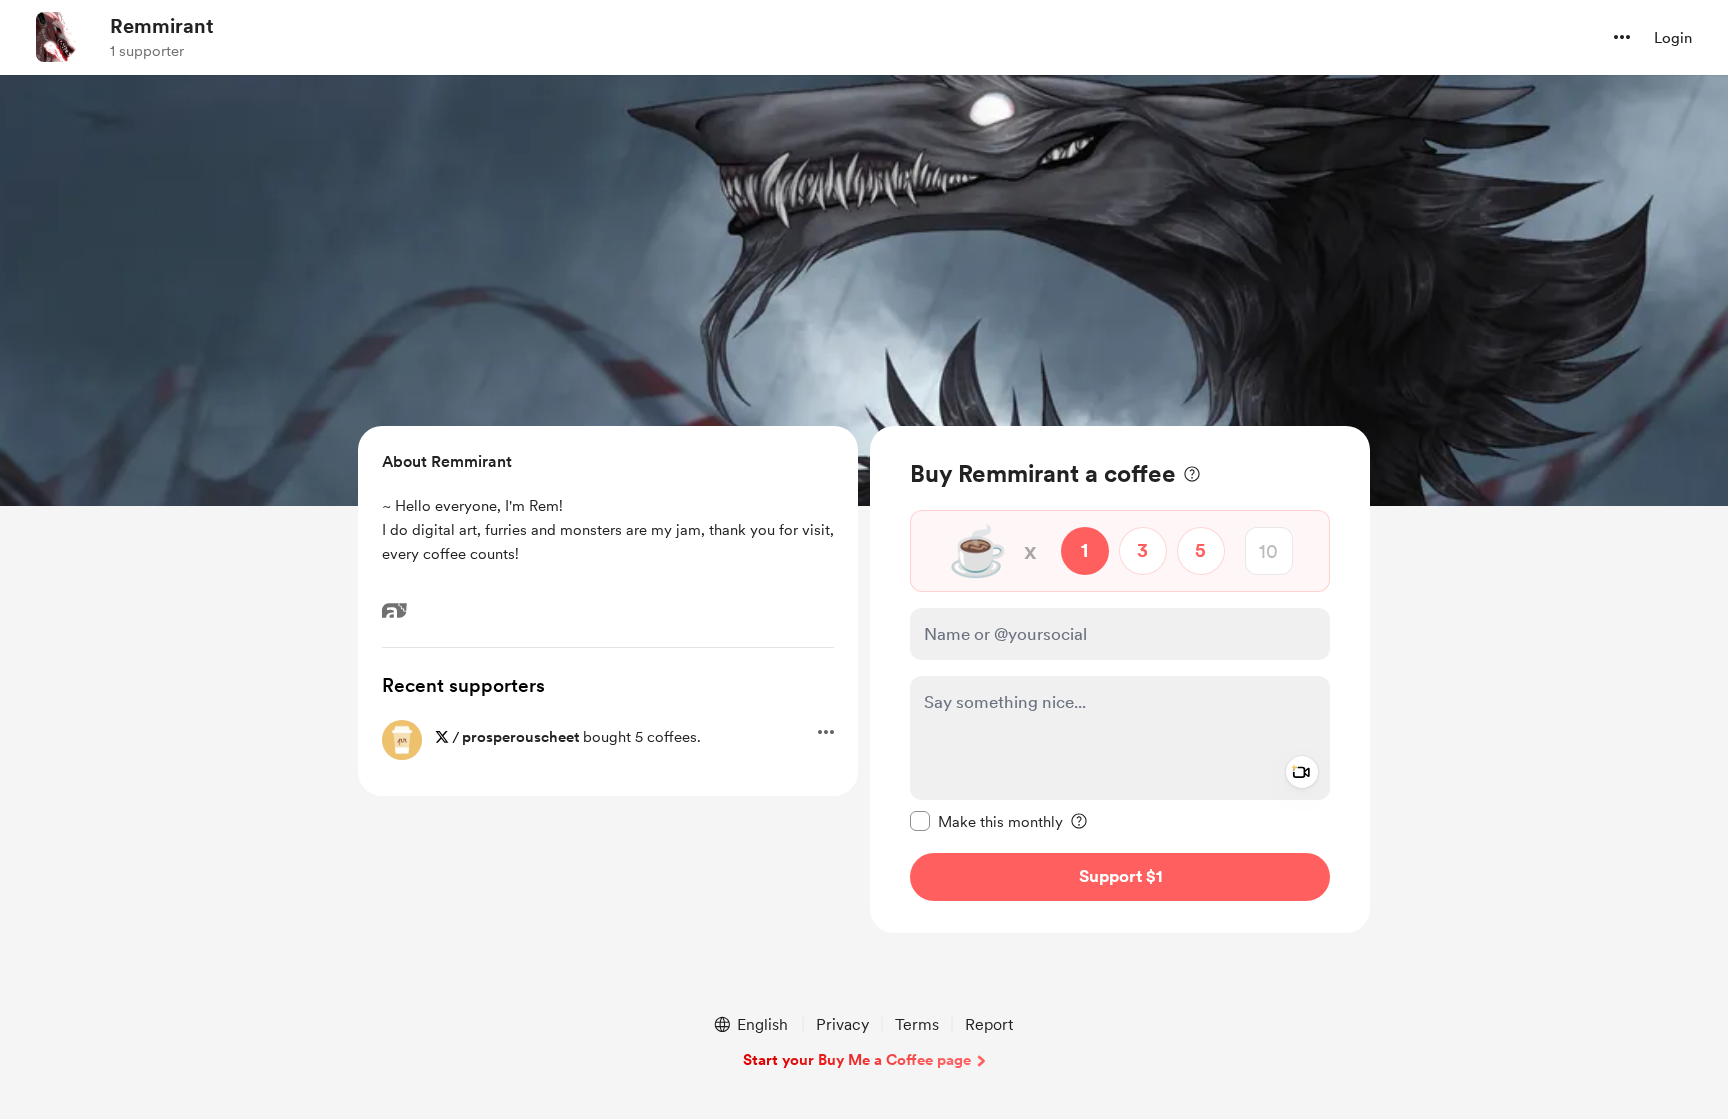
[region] (1120, 679)
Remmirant (162, 26)
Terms (917, 1024)
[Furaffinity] (394, 610)
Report (989, 1024)
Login (1673, 38)
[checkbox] (986, 821)
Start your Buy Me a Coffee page (857, 1060)
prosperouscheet (520, 737)
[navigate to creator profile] (61, 37)
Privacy (842, 1024)
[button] (1622, 37)
